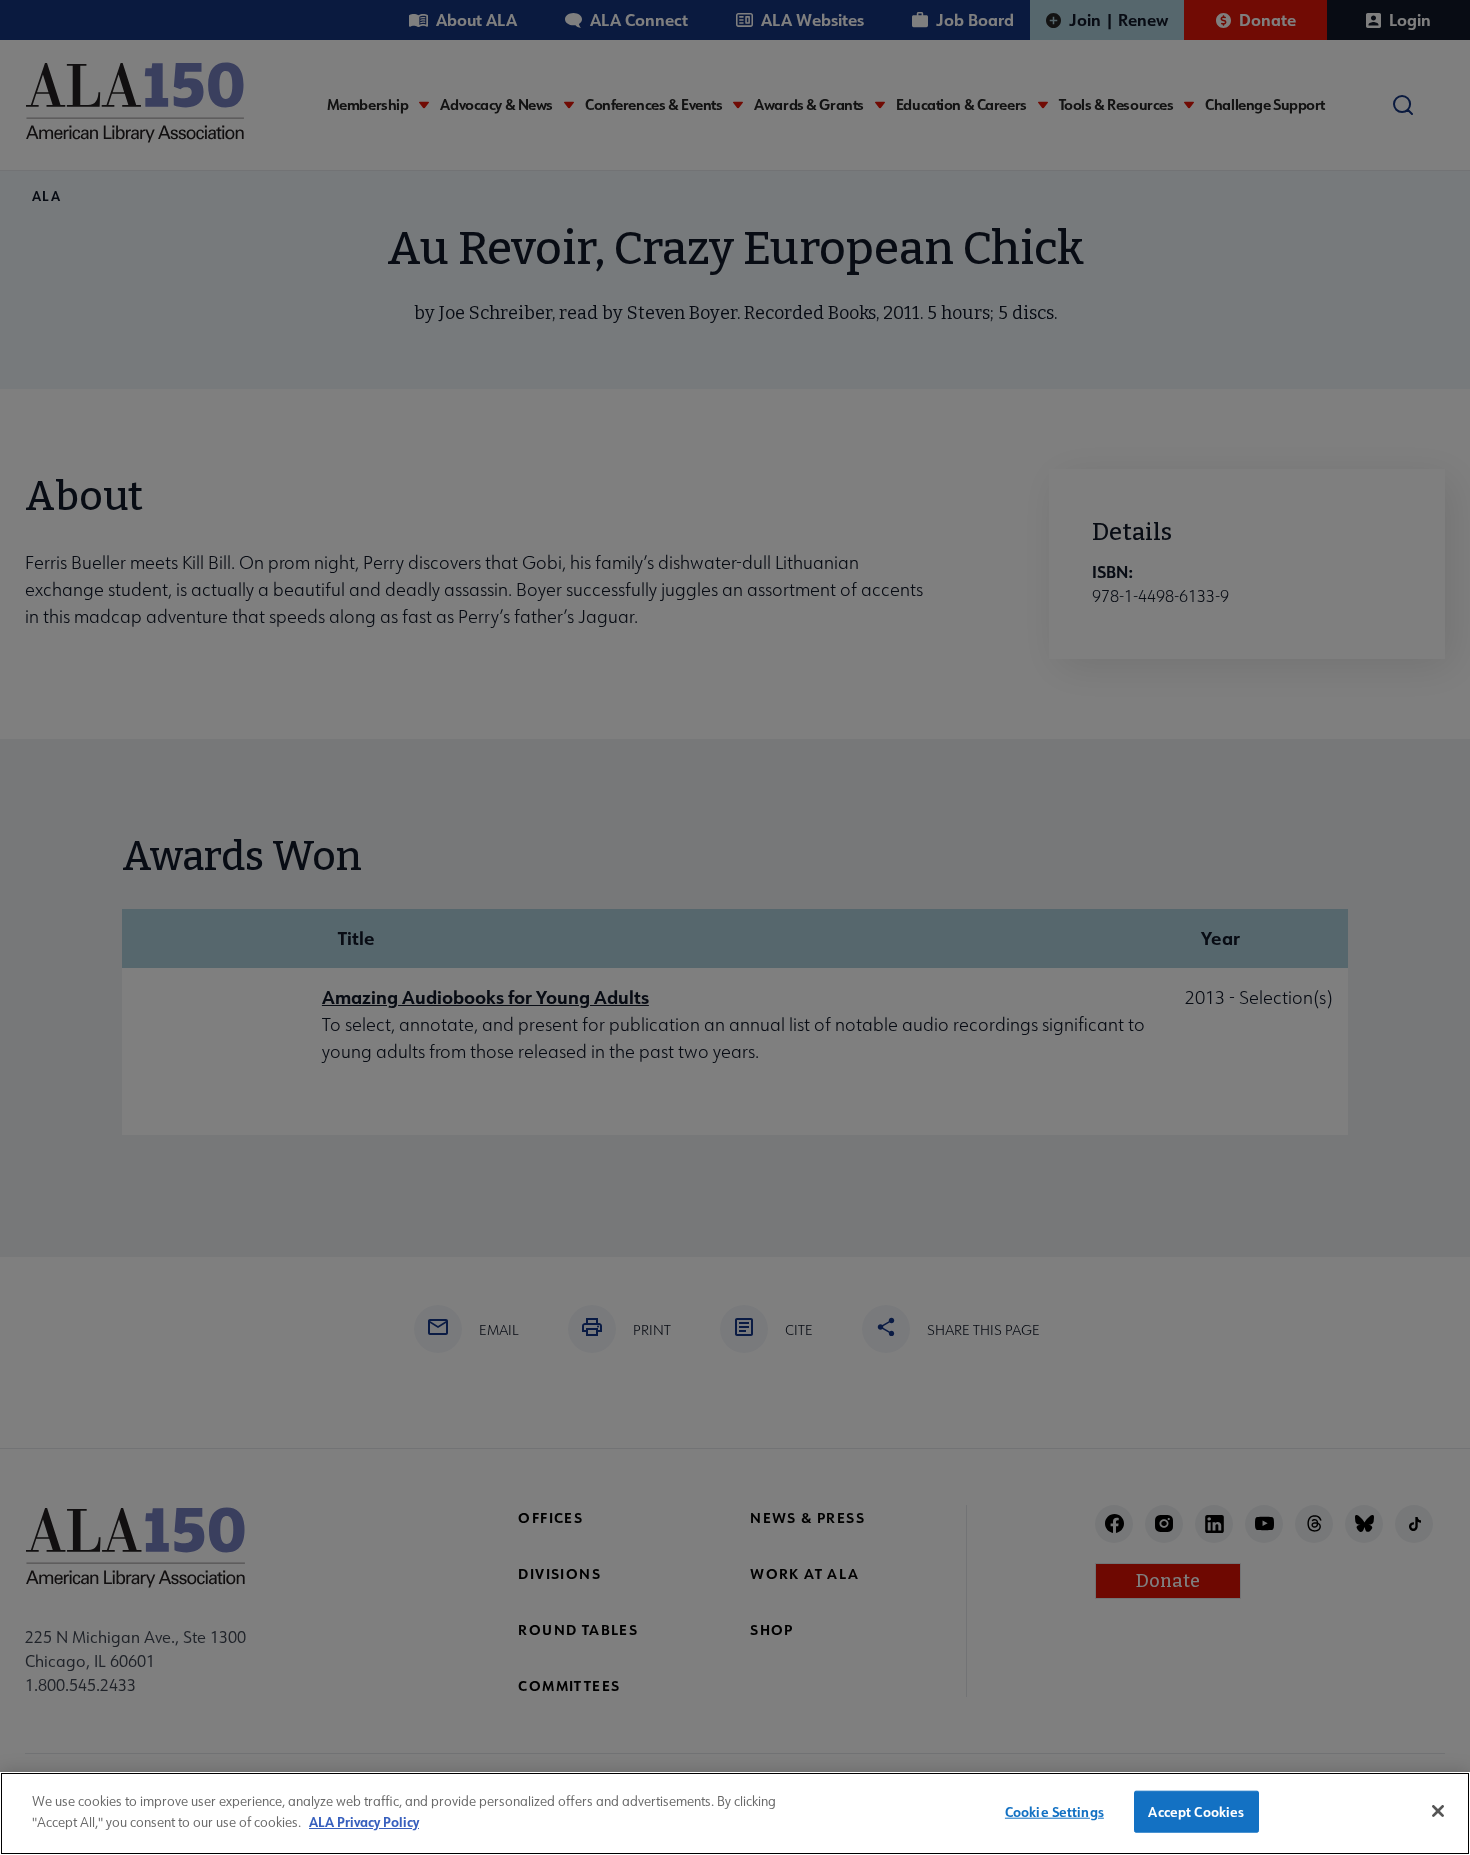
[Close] (1438, 1811)
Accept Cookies (1196, 1811)
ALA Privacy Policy (364, 1820)
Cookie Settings (1054, 1811)
